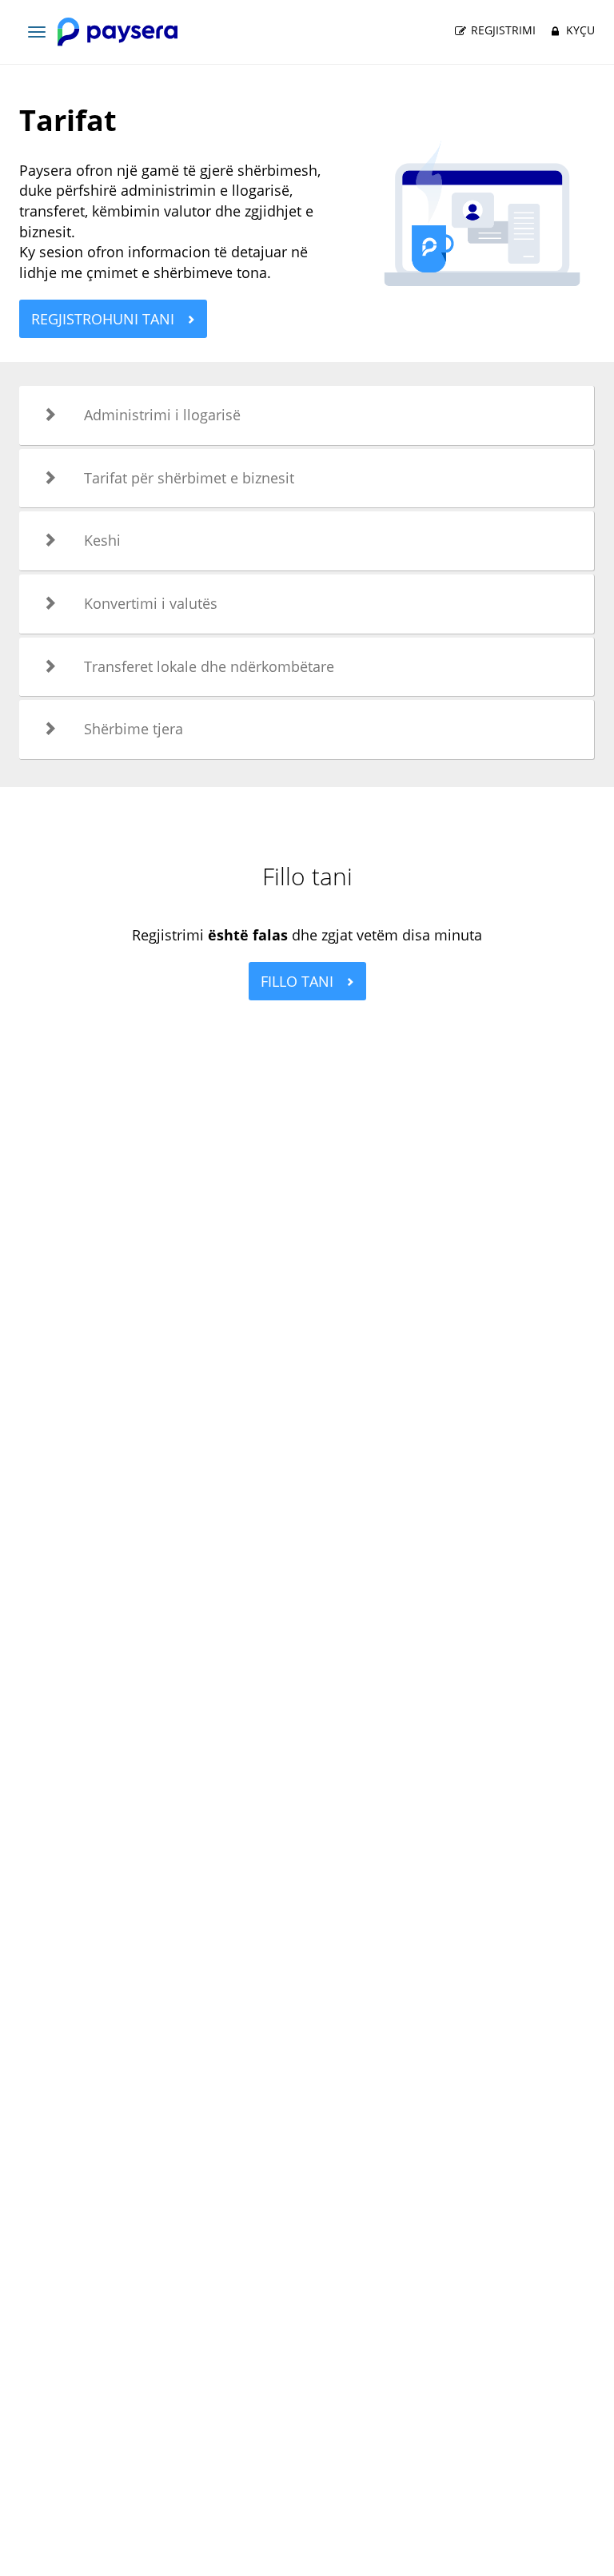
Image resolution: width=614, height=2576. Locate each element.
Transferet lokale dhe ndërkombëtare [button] (209, 666)
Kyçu (579, 30)
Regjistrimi (502, 30)
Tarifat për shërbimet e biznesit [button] (189, 478)
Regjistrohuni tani (105, 319)
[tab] (307, 415)
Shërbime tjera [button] (134, 729)
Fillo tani (299, 981)
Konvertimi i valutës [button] (151, 603)
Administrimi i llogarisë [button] (162, 415)
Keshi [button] (102, 540)
